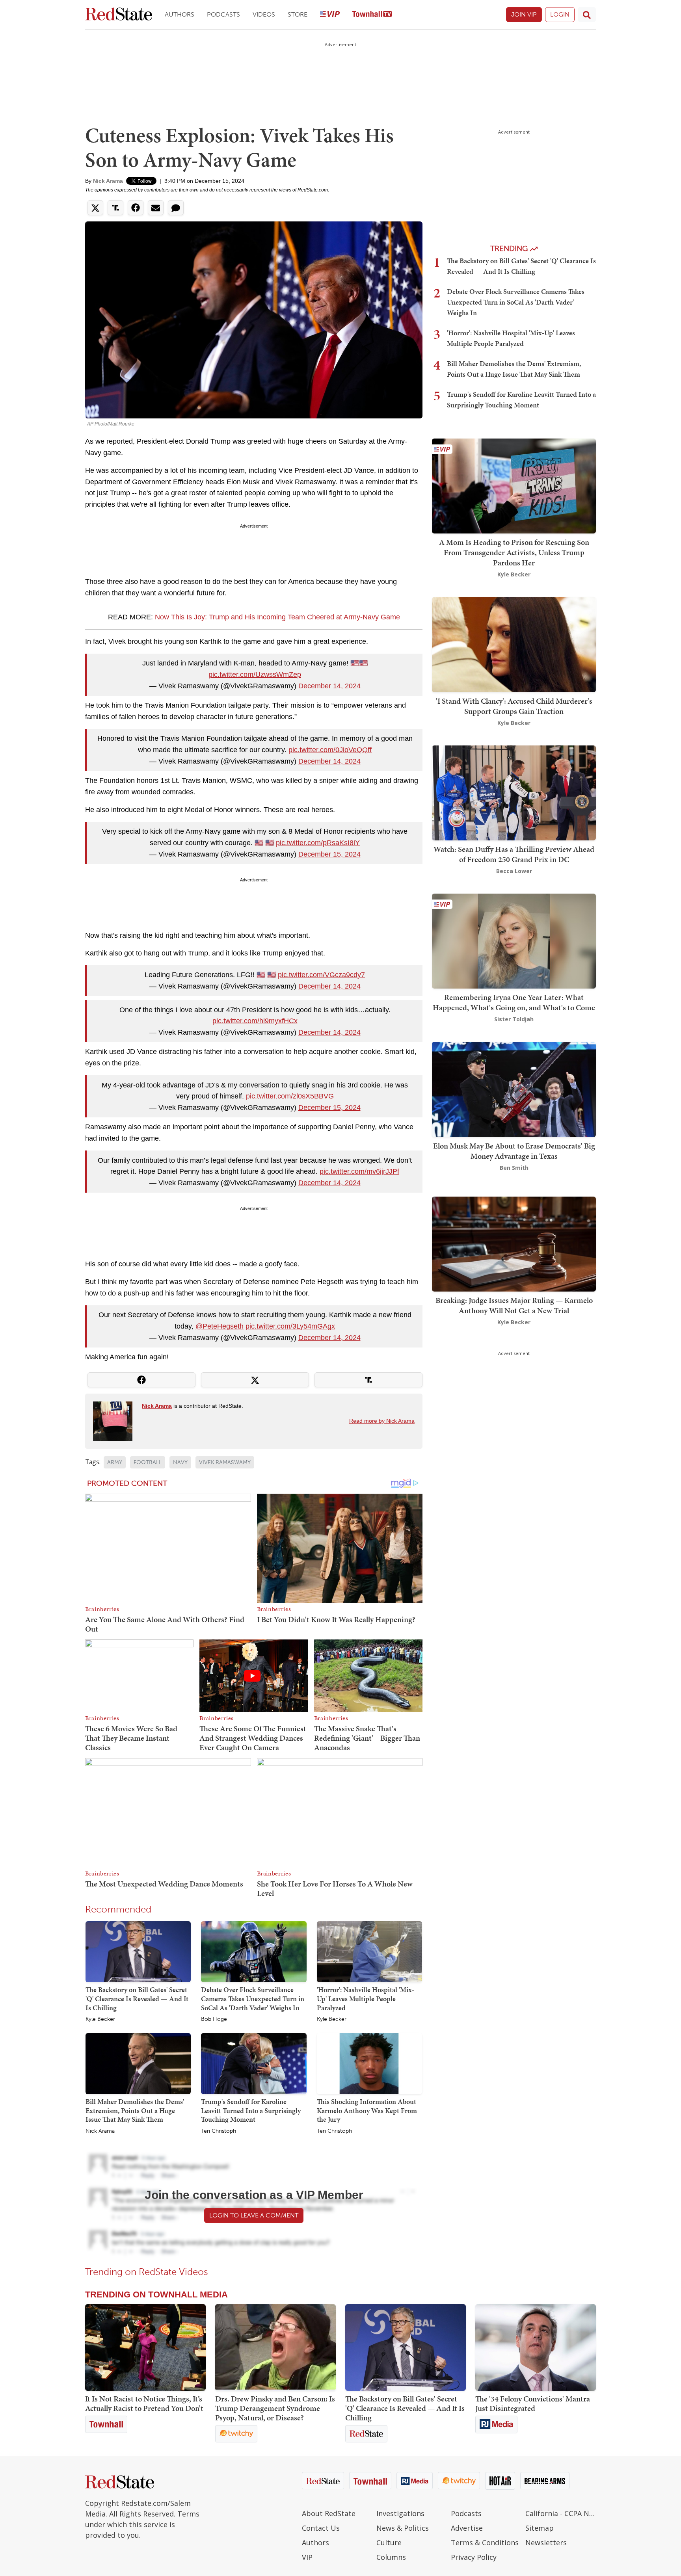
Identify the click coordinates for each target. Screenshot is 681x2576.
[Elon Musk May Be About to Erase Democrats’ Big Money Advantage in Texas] (514, 1089)
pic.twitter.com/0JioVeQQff (330, 750)
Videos (264, 14)
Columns (391, 2557)
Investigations (400, 2513)
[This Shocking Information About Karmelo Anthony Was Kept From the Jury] (369, 2063)
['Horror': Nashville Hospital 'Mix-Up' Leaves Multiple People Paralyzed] (369, 1952)
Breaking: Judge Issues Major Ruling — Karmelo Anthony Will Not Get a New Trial (514, 1305)
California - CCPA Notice (561, 2513)
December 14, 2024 (329, 686)
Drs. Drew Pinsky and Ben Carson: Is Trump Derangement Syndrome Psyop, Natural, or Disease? (275, 2408)
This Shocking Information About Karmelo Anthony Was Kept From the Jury (367, 2110)
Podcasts (223, 14)
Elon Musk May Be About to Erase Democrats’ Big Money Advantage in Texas (514, 1151)
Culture (389, 2543)
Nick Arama (108, 181)
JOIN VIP (524, 14)
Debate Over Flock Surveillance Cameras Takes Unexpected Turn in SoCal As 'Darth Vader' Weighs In (253, 1998)
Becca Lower (514, 871)
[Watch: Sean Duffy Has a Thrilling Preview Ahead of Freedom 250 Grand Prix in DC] (514, 792)
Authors (180, 14)
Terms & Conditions (485, 2543)
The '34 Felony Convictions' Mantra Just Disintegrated (533, 2403)
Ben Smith (514, 1168)
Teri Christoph (219, 2131)
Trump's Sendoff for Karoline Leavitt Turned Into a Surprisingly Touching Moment (251, 2110)
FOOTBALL (148, 1462)
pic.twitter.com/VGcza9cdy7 (321, 975)
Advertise (467, 2528)
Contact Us (321, 2528)
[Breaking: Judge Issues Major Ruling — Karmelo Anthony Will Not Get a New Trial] (514, 1243)
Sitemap (540, 2528)
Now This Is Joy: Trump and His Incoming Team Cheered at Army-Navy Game (277, 617)
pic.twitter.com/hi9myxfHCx (255, 1021)
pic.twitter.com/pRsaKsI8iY (318, 843)
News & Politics (403, 2528)
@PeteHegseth (220, 1326)
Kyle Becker (100, 2019)
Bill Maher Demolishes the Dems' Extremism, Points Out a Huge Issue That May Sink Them (135, 2110)
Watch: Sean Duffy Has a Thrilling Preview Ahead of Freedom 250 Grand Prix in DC (514, 854)
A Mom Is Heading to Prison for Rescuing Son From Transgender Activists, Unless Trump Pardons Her (514, 552)
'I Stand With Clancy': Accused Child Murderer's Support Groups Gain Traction (514, 706)
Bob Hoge (214, 2019)
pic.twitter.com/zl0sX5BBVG (290, 1096)
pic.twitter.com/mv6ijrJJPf (359, 1171)
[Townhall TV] (372, 15)
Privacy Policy (474, 2557)
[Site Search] (587, 15)
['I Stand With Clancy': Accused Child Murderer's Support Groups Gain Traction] (514, 644)
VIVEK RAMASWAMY (225, 1462)
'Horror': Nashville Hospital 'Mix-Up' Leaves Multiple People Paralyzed (366, 1998)
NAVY (180, 1462)
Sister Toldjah (514, 1019)
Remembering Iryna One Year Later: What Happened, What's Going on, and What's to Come (514, 1002)
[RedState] (119, 15)
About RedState (329, 2513)
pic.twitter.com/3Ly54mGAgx (290, 1326)
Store (298, 14)
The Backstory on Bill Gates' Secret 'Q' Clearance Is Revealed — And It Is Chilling (137, 1998)
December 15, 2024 (329, 854)
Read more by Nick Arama (382, 1421)
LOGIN (560, 14)
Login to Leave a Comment (254, 2215)
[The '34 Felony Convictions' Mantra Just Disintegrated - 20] (536, 2347)
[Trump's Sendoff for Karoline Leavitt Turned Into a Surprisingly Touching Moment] (254, 2063)
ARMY (115, 1462)
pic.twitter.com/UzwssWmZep (255, 675)
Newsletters (546, 2543)
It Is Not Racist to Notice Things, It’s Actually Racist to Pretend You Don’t (144, 2403)
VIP (307, 2557)
